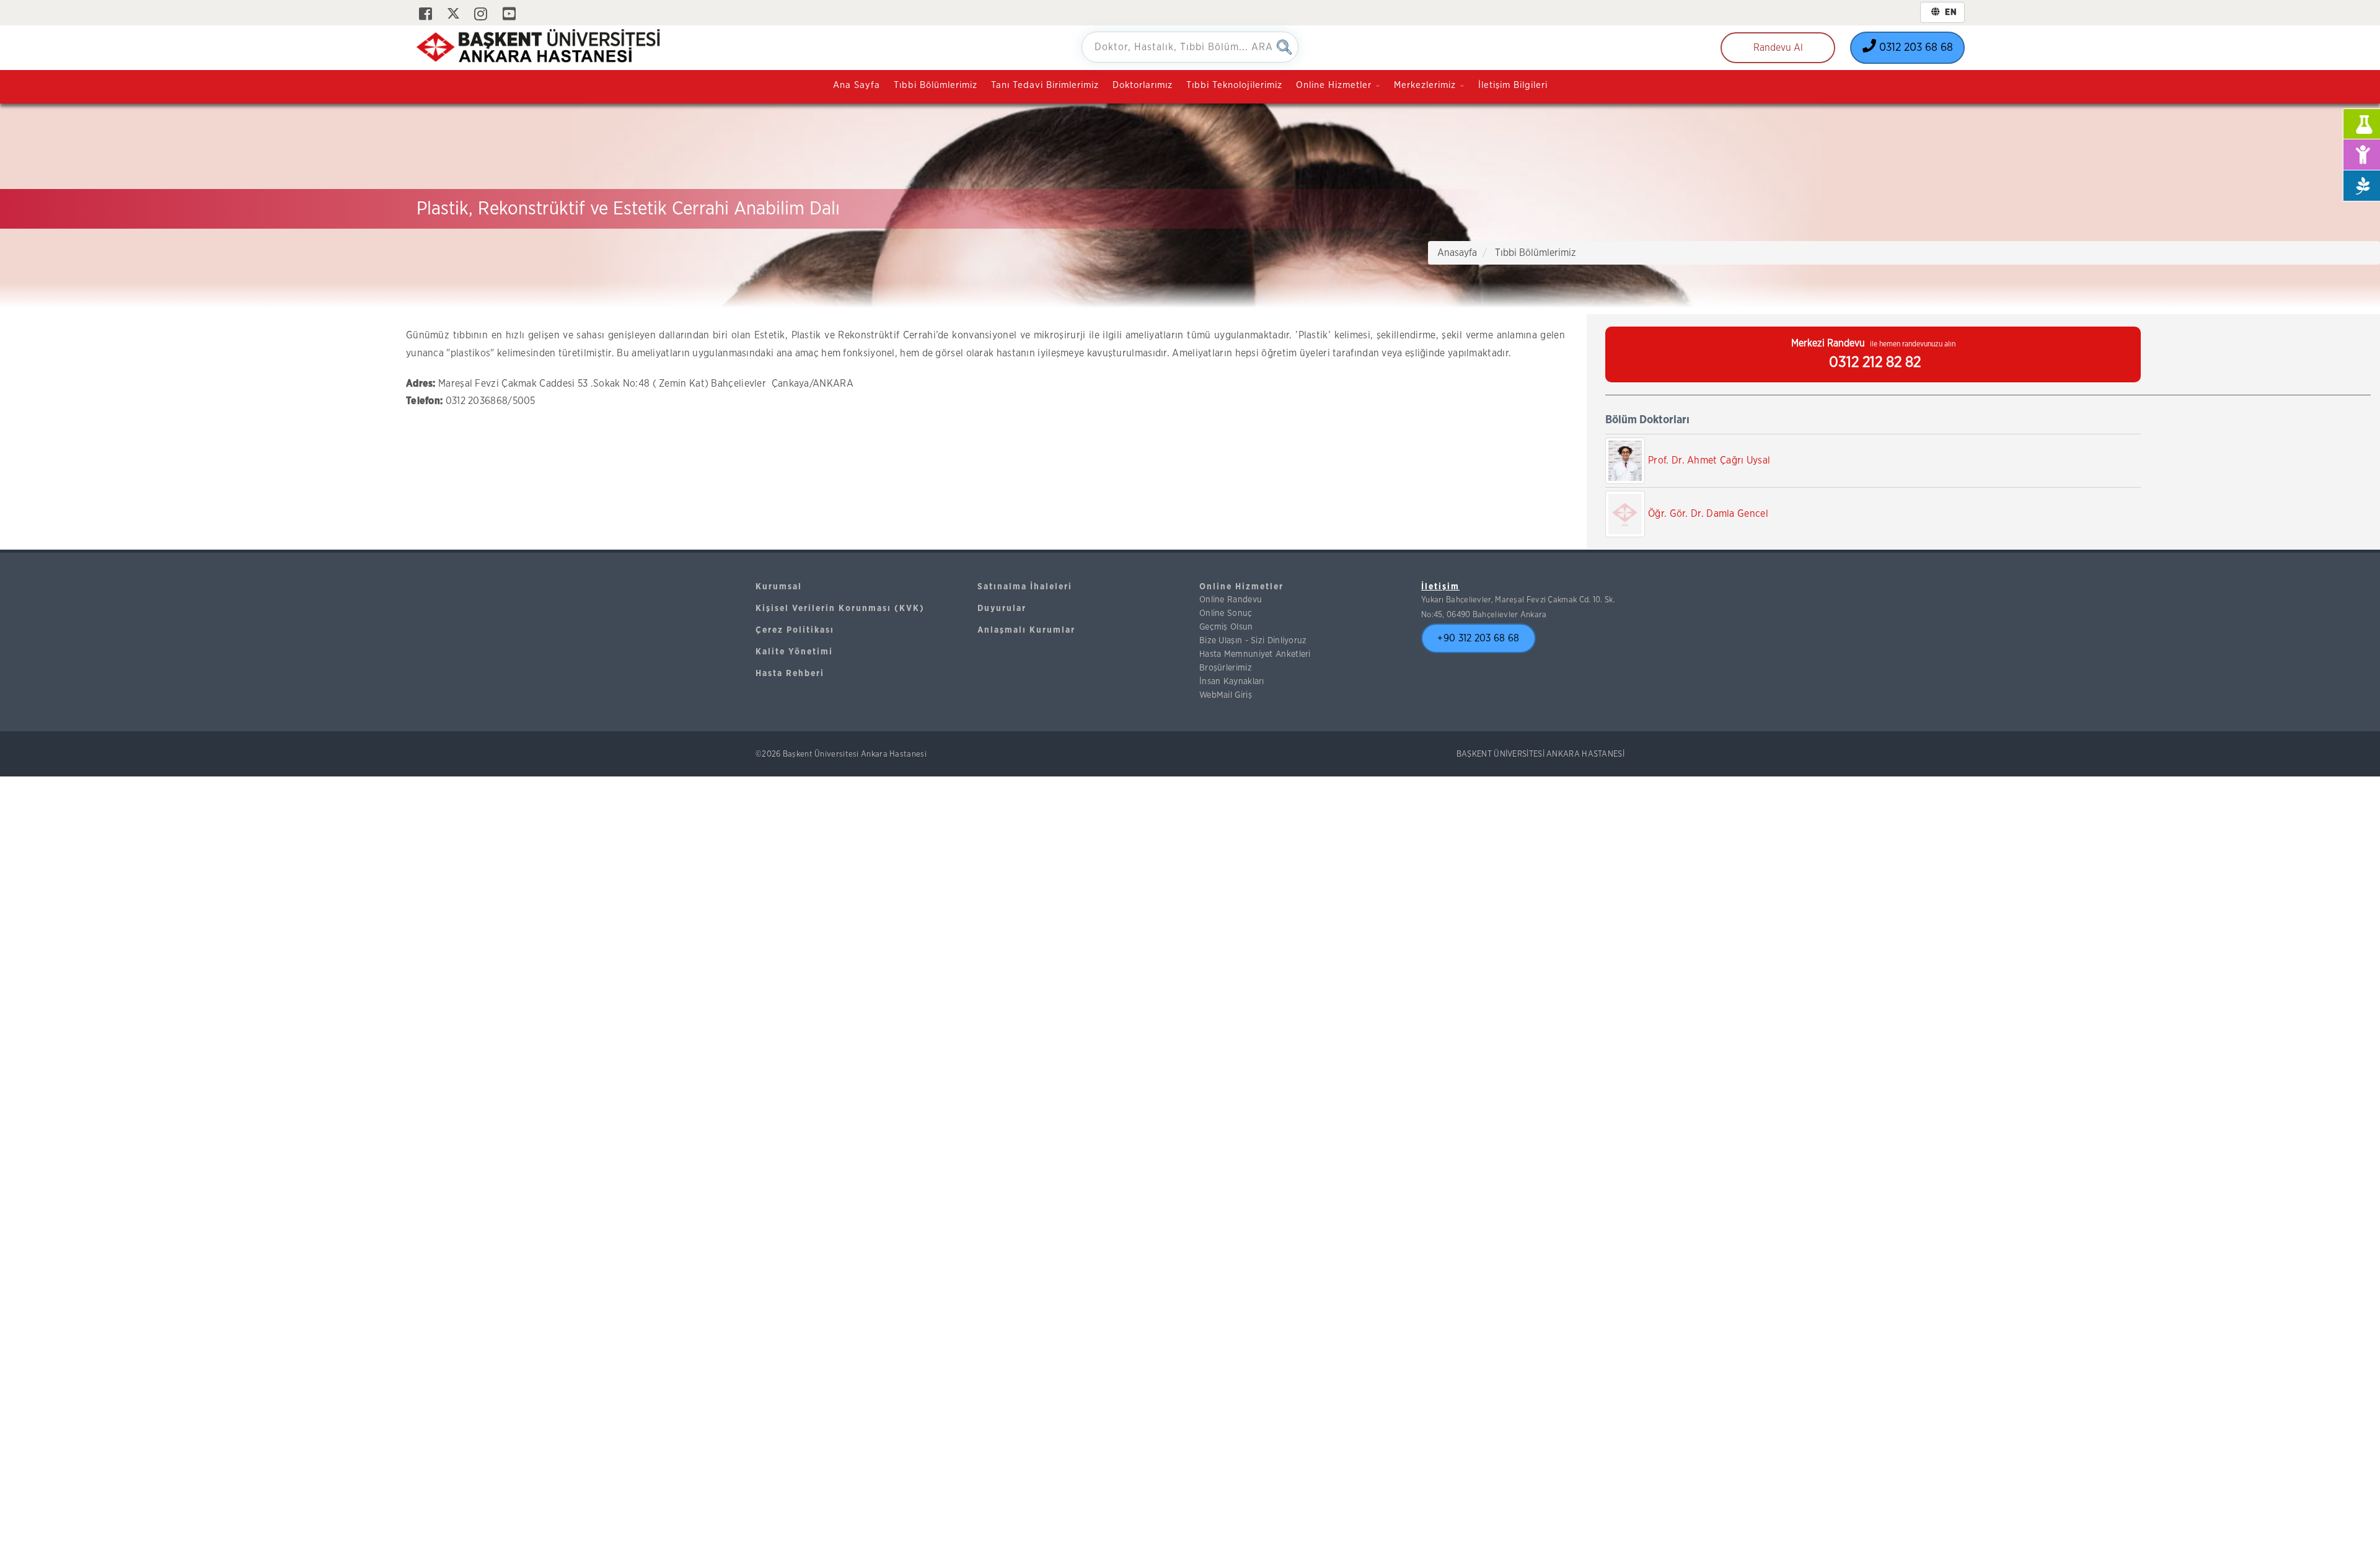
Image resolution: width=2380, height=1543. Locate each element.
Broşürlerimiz (1226, 668)
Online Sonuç (1226, 613)
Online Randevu (1231, 600)
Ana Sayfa (857, 85)
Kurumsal (779, 587)
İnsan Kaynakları (1232, 682)
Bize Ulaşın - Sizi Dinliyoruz (1253, 641)
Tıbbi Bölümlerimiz (936, 85)
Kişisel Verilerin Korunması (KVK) (840, 609)
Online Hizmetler (1241, 587)
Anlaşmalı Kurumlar (1026, 630)
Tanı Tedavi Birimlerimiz (1045, 85)
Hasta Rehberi (790, 674)
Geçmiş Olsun (1226, 627)
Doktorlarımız (1143, 85)
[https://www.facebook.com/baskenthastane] (425, 15)
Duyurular (1002, 609)
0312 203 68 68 (1915, 48)
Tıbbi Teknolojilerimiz (1234, 85)
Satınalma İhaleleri (1025, 587)
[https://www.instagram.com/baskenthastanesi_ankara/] (481, 15)
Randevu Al (1778, 48)
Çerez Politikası (795, 630)
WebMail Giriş (1226, 695)
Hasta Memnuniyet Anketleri (1255, 654)
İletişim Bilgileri (1513, 85)
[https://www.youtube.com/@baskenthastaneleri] (509, 15)
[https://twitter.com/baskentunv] (453, 15)
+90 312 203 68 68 (1478, 638)
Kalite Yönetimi (794, 652)
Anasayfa (1457, 253)
